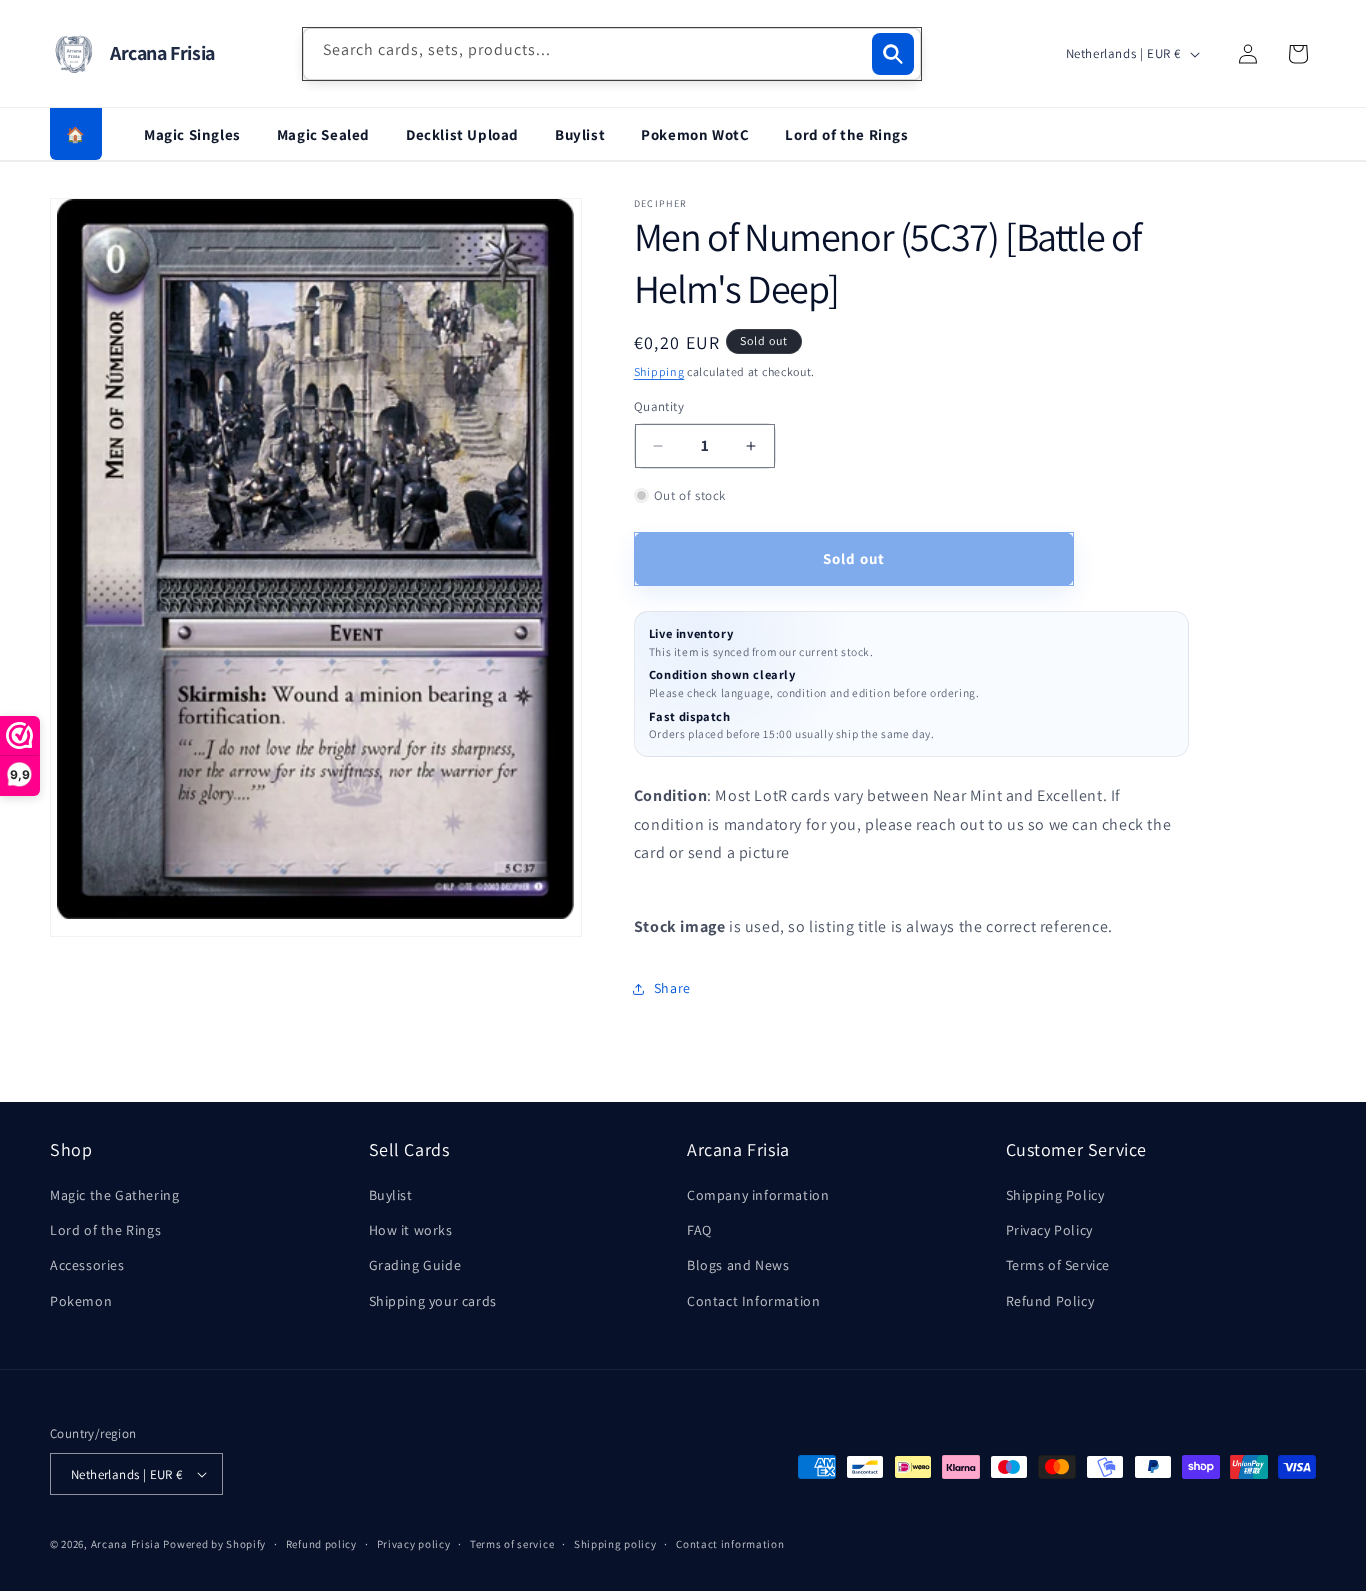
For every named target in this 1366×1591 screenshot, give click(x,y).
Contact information (730, 1544)
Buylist (580, 134)
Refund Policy (1050, 1301)
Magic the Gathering (114, 1195)
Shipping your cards (433, 1301)
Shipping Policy (1055, 1195)
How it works (411, 1230)
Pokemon (81, 1301)
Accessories (87, 1265)
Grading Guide (415, 1265)
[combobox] (612, 54)
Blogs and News (738, 1265)
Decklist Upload (462, 134)
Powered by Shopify (214, 1544)
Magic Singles (192, 134)
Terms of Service (1058, 1265)
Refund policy (321, 1544)
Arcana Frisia (127, 1544)
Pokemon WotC (695, 134)
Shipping (659, 371)
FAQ (699, 1230)
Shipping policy (615, 1544)
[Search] (893, 54)
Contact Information (753, 1301)
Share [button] (672, 988)
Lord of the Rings (846, 134)
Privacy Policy (1049, 1230)
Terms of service (512, 1544)
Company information (758, 1195)
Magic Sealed (323, 134)
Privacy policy (414, 1544)
